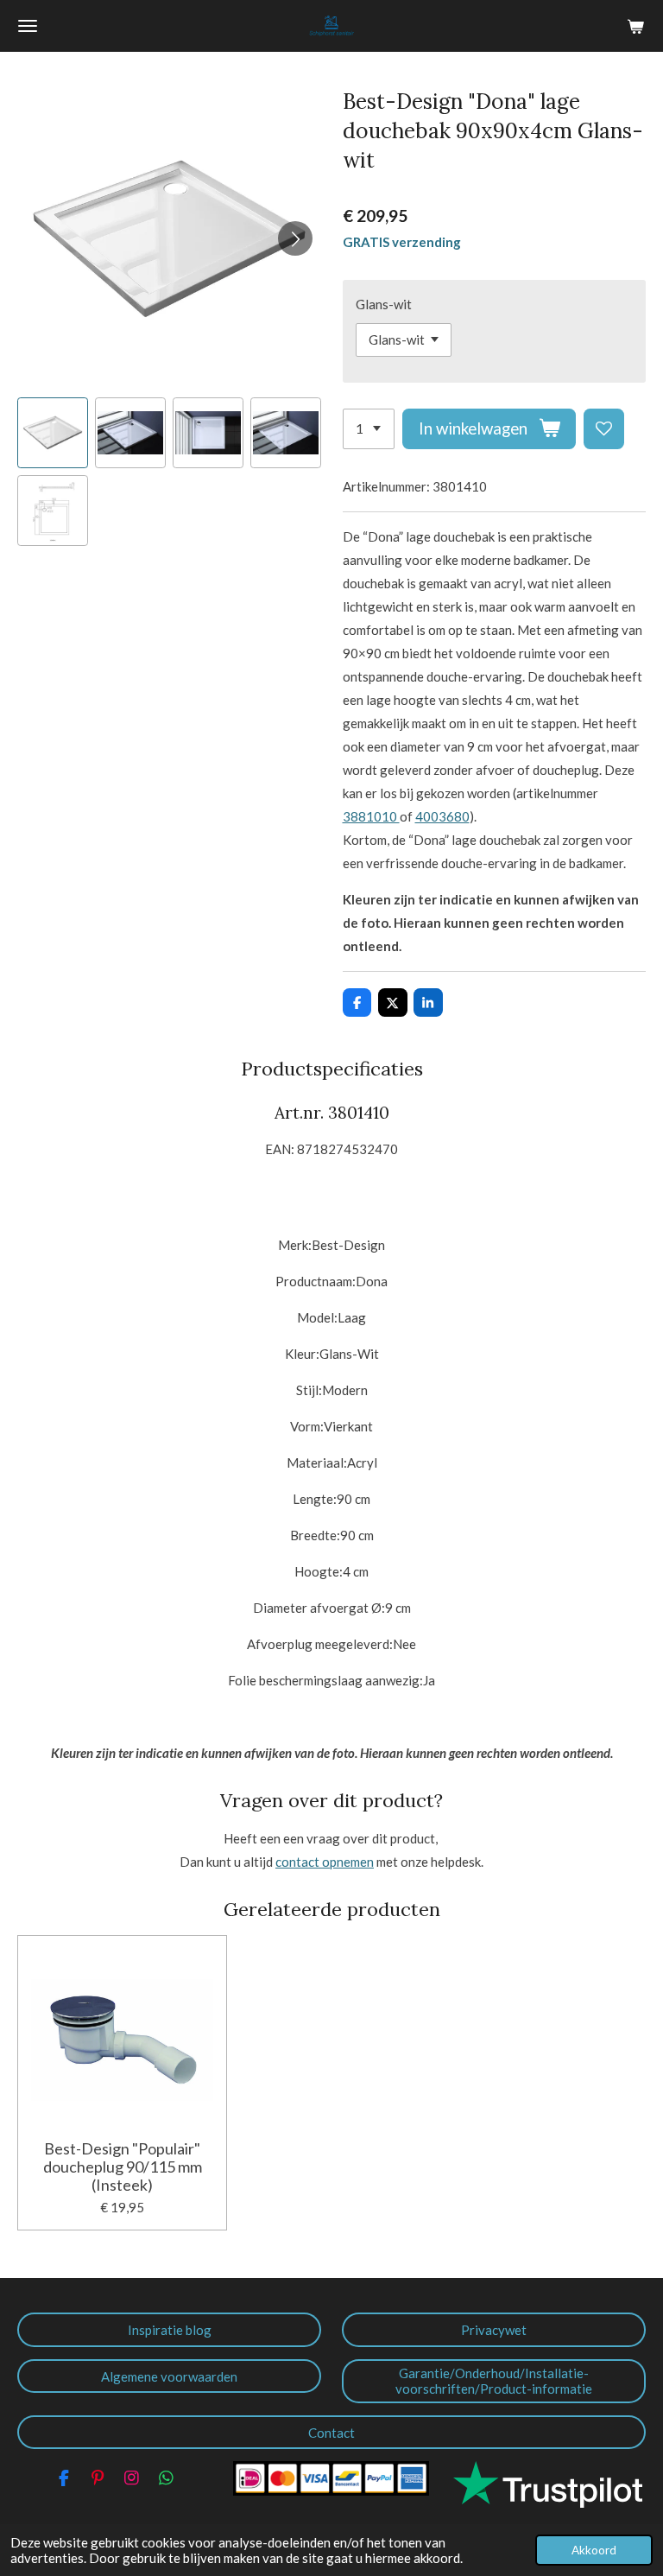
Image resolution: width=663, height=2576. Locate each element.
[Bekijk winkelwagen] (635, 26)
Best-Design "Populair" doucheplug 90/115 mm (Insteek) (123, 2167)
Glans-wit (384, 304)
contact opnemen (325, 1862)
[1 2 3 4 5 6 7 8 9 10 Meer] (369, 429)
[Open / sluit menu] (28, 26)
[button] (53, 433)
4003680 (442, 816)
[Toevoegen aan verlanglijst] (604, 429)
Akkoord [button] (594, 2550)
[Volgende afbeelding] (295, 238)
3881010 (371, 816)
